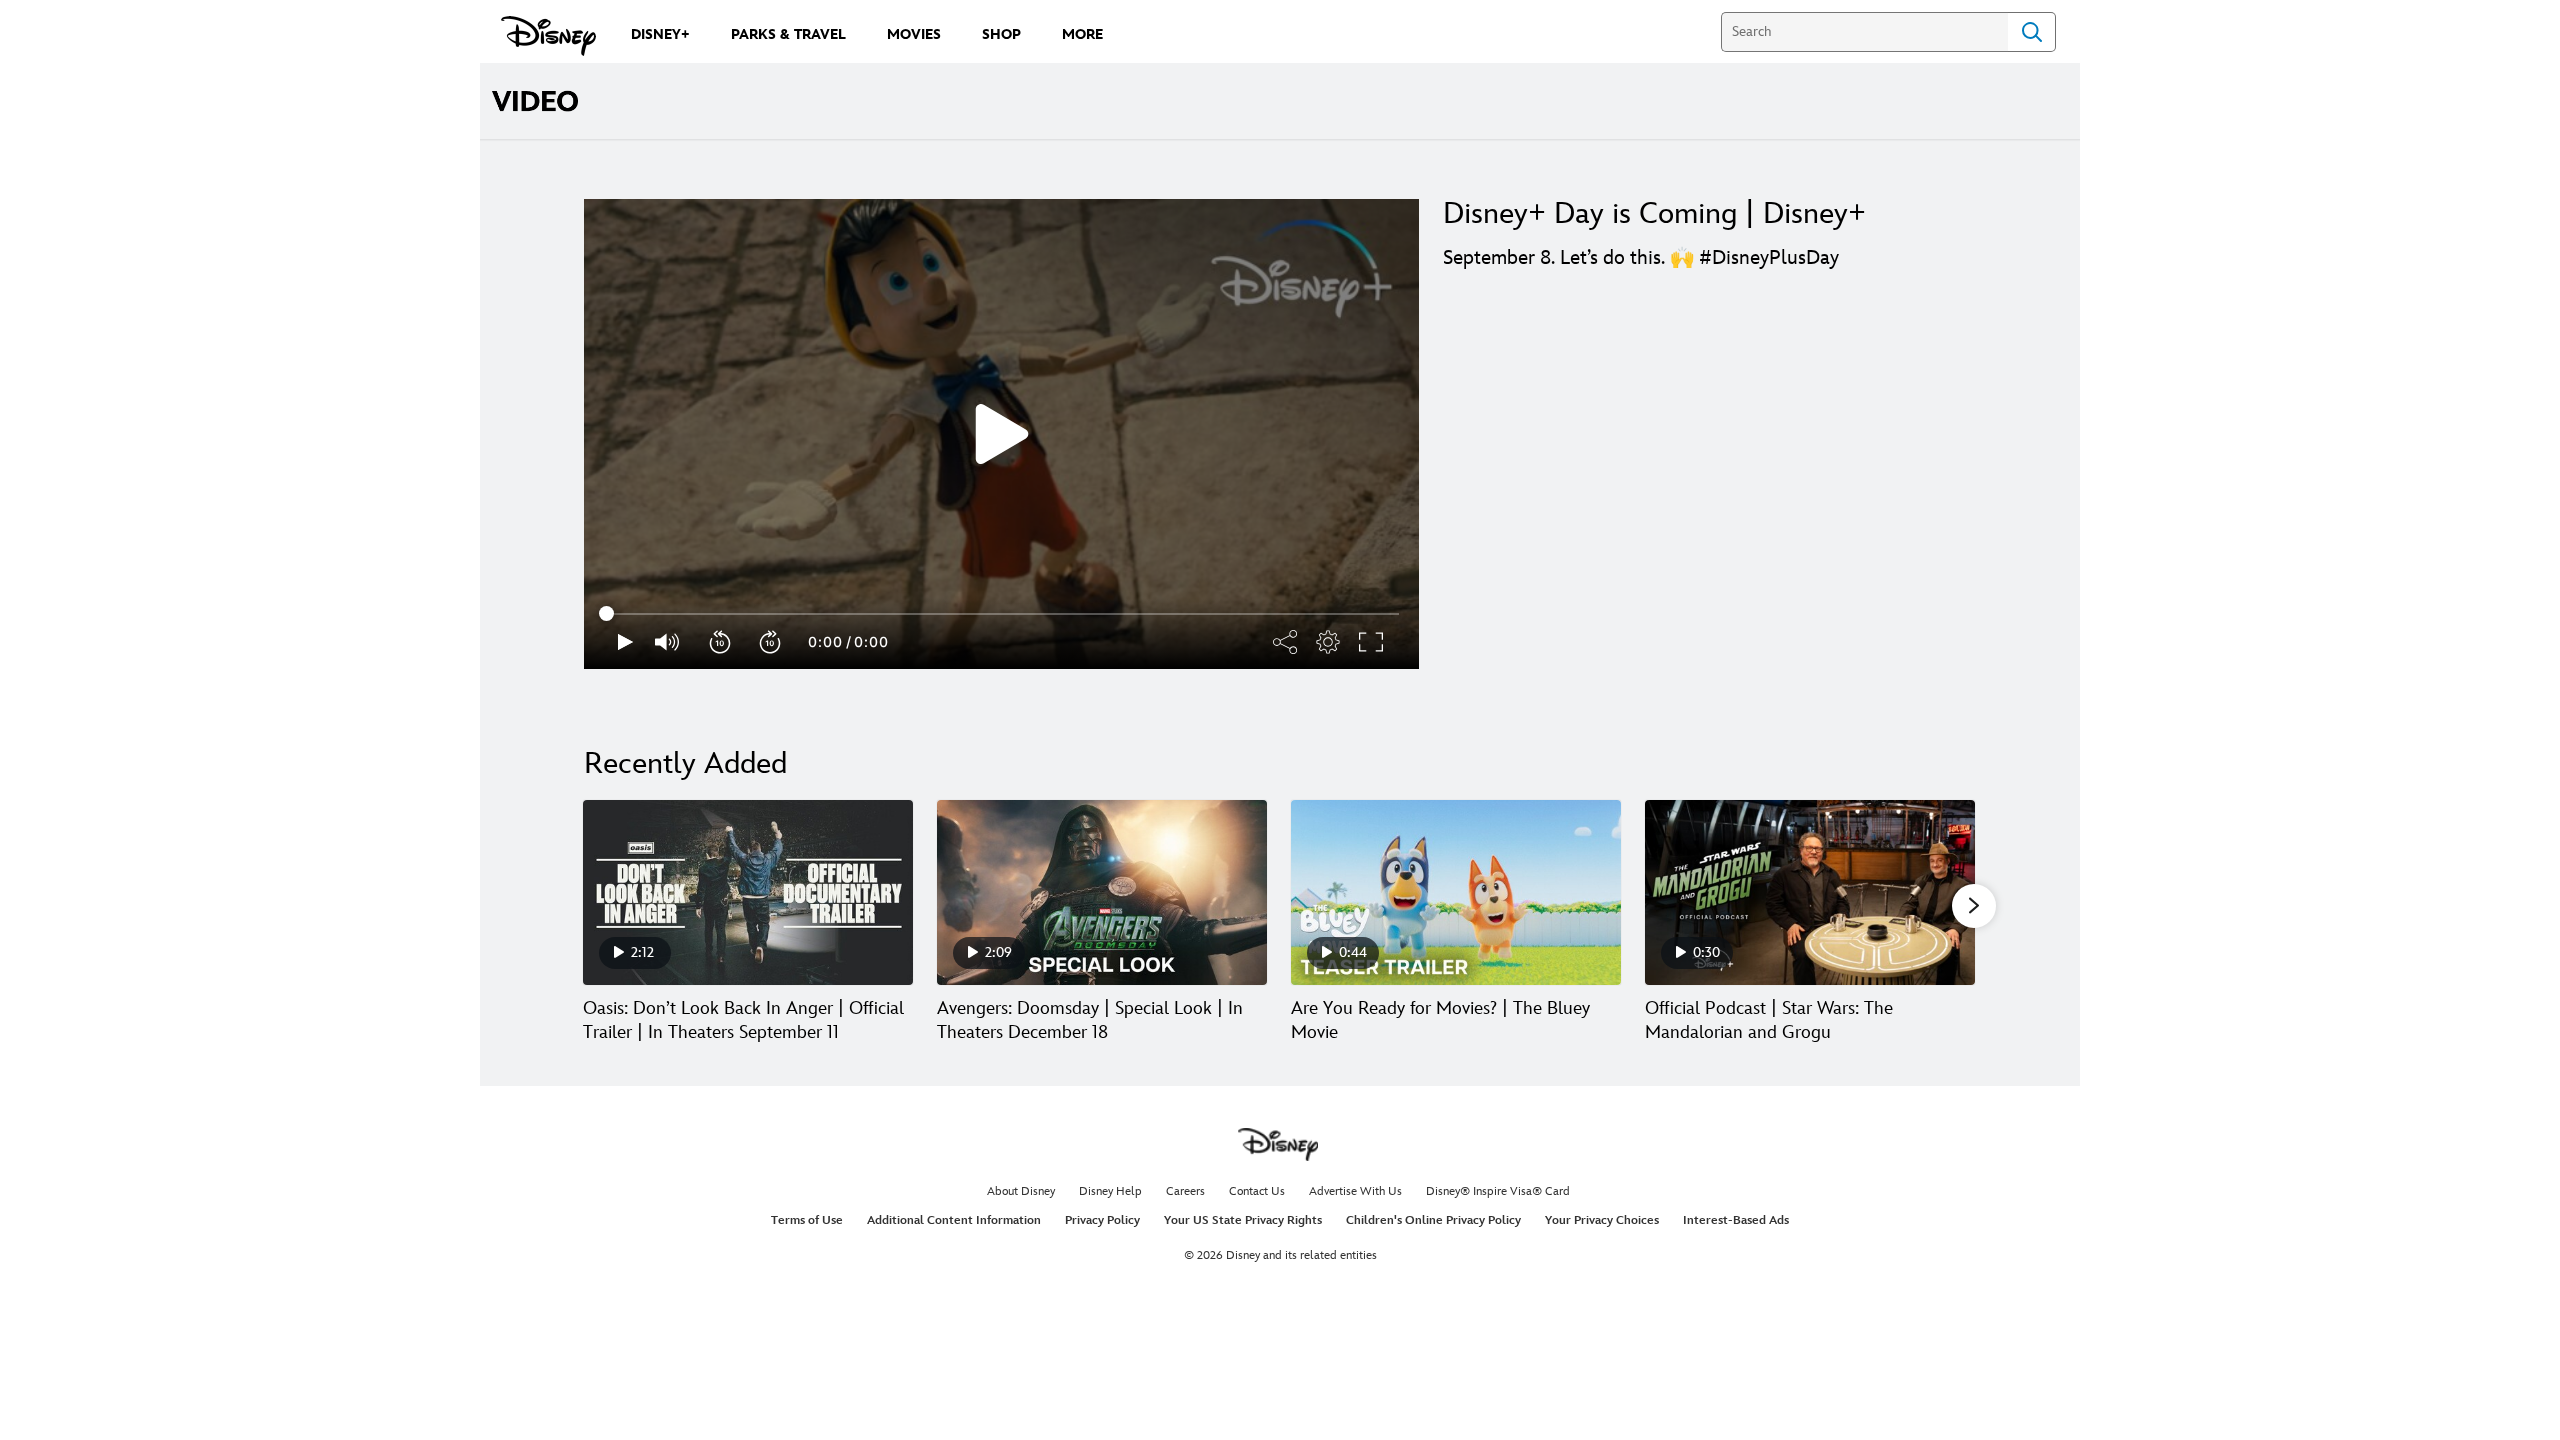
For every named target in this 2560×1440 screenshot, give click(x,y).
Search (2032, 32)
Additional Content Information (954, 1220)
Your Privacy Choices (1602, 1220)
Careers (1185, 1191)
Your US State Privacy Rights (1243, 1220)
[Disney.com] (548, 36)
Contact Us (1257, 1191)
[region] (1001, 434)
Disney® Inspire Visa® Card (1498, 1191)
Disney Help (1110, 1191)
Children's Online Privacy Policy (1433, 1220)
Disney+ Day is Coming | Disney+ (1654, 214)
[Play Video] (1002, 434)
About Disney (1021, 1191)
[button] (721, 642)
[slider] (1001, 614)
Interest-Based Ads (1736, 1220)
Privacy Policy (1102, 1220)
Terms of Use (807, 1220)
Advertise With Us (1355, 1191)
